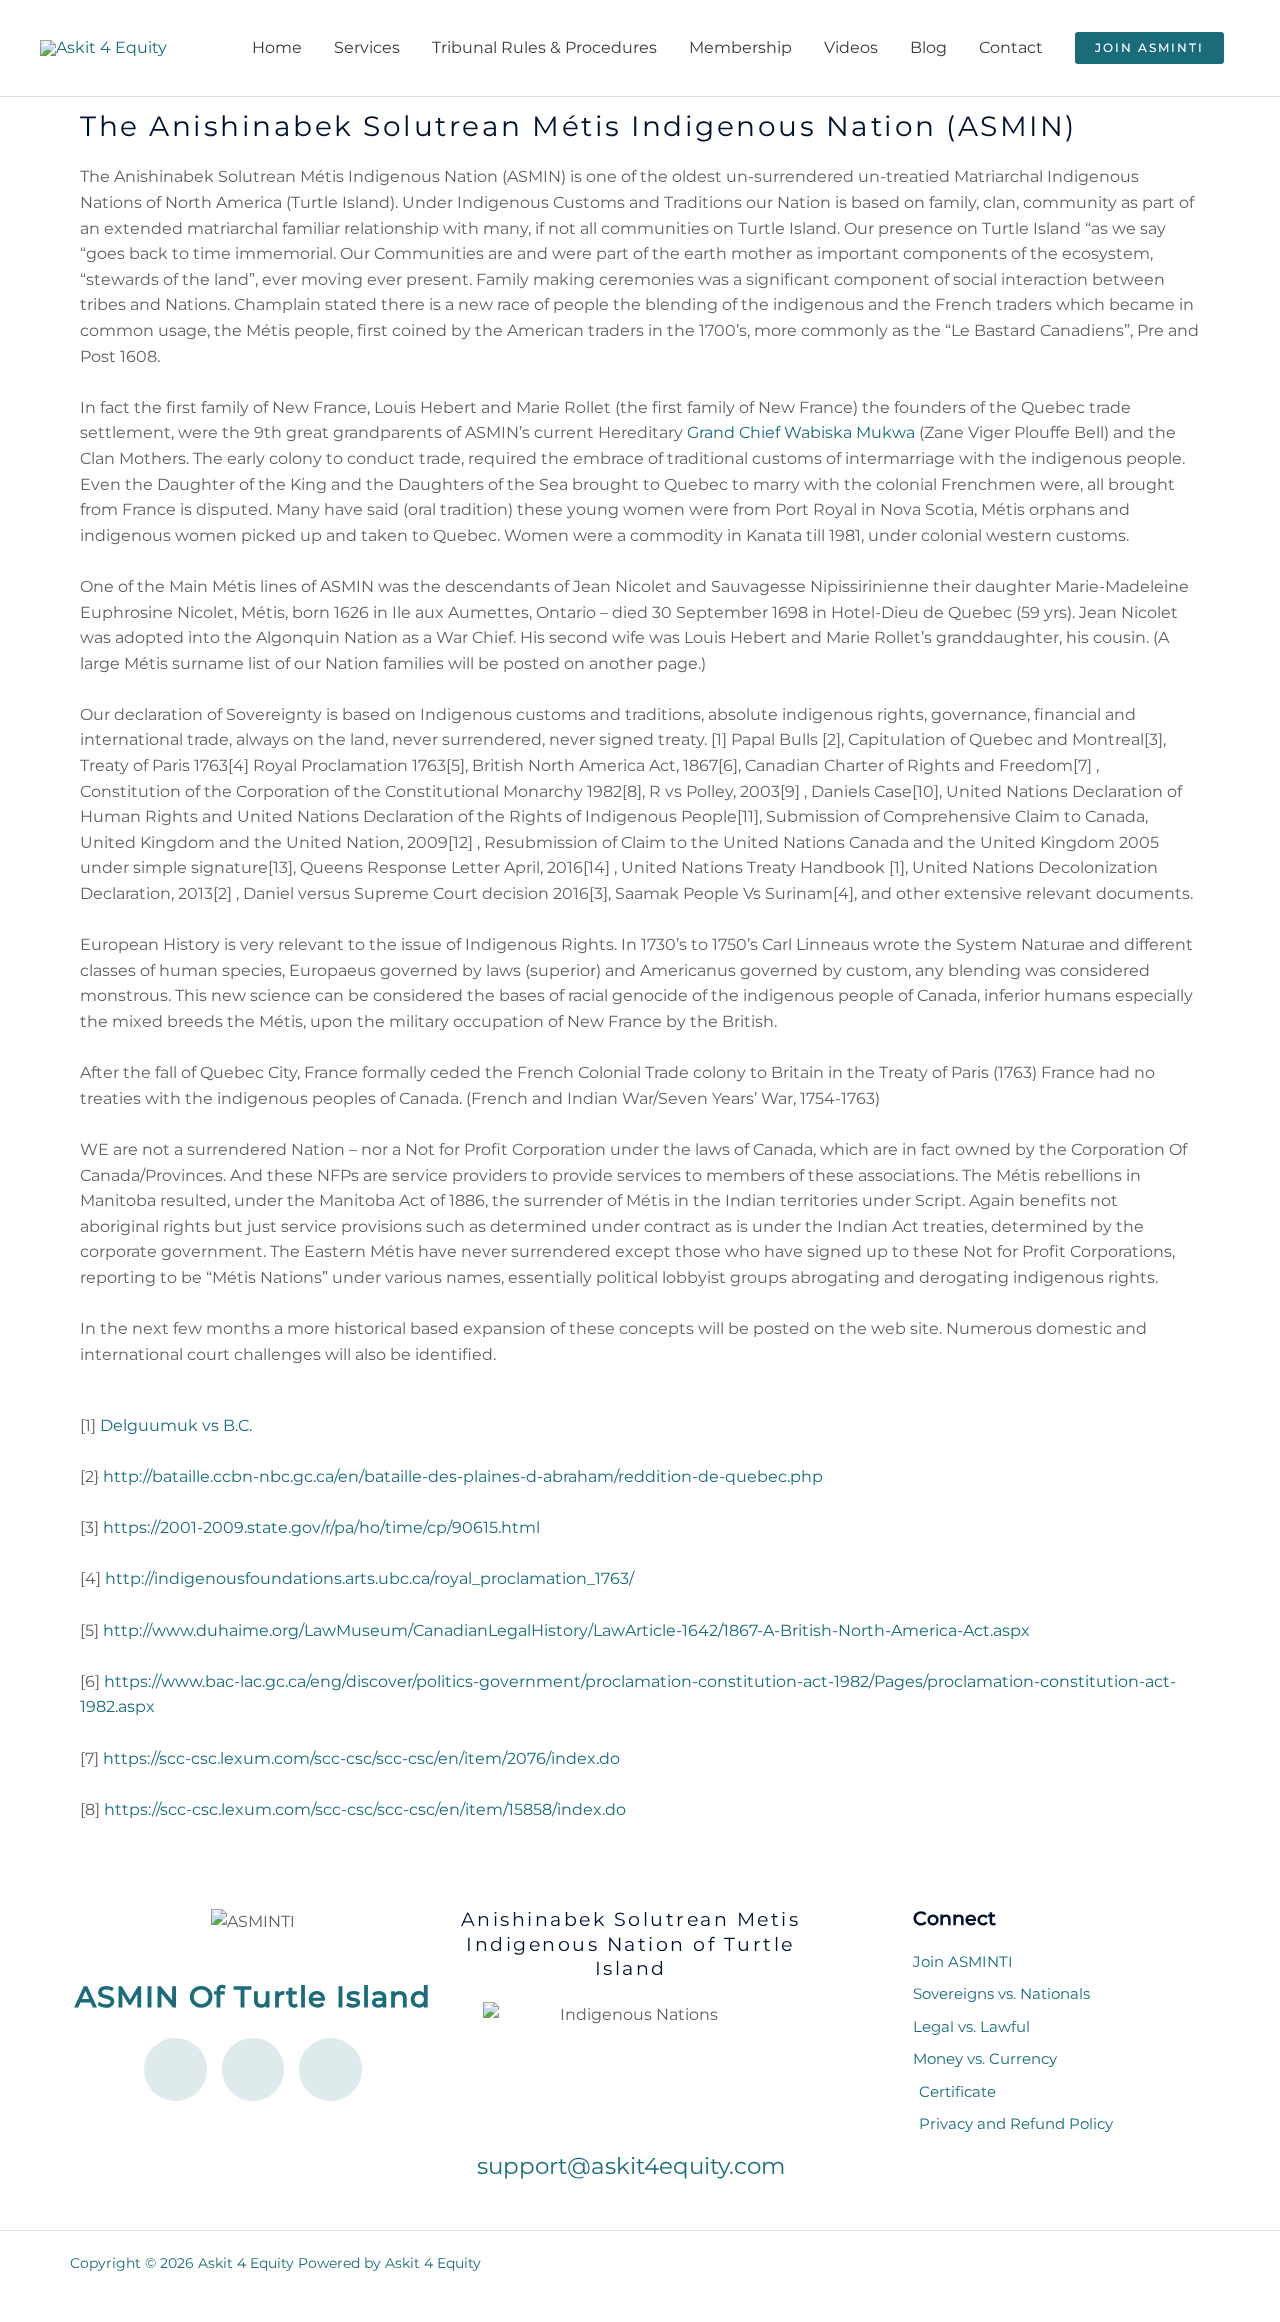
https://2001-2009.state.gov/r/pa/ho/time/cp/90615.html (321, 1527)
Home (277, 47)
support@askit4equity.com (631, 2166)
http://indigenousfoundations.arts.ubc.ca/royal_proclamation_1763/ (369, 1578)
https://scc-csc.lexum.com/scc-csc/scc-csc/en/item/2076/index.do (361, 1758)
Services (367, 47)
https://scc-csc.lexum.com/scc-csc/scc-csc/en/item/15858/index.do (365, 1809)
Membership (740, 47)
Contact (1011, 47)
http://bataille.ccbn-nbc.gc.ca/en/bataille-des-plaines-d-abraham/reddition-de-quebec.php (463, 1476)
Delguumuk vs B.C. (176, 1425)
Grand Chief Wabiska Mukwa (801, 432)
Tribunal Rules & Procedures (544, 47)
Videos (851, 47)
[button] (1149, 48)
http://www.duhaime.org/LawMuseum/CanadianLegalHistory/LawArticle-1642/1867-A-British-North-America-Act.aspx (566, 1630)
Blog (928, 47)
